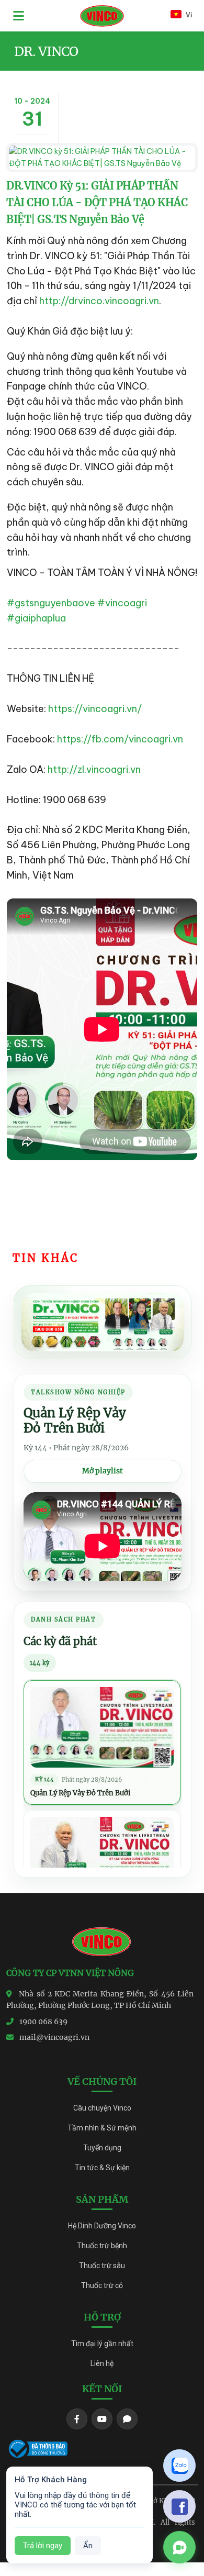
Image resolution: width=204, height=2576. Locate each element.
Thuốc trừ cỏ (102, 2285)
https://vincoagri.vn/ (95, 709)
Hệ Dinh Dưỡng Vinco (102, 2226)
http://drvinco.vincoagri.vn (99, 301)
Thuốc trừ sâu (102, 2266)
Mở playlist (103, 1471)
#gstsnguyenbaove (51, 603)
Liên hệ (102, 2363)
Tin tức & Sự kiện (102, 2168)
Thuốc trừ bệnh (102, 2246)
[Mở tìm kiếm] (150, 16)
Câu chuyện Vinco (102, 2108)
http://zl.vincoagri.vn (94, 769)
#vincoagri (122, 603)
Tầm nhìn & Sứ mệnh (102, 2128)
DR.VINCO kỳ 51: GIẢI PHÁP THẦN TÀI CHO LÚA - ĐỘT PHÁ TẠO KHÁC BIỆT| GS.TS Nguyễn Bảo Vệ (97, 202)
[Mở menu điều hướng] (19, 16)
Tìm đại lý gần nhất (102, 2344)
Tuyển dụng (102, 2148)
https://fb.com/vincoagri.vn (120, 739)
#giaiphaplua (36, 618)
